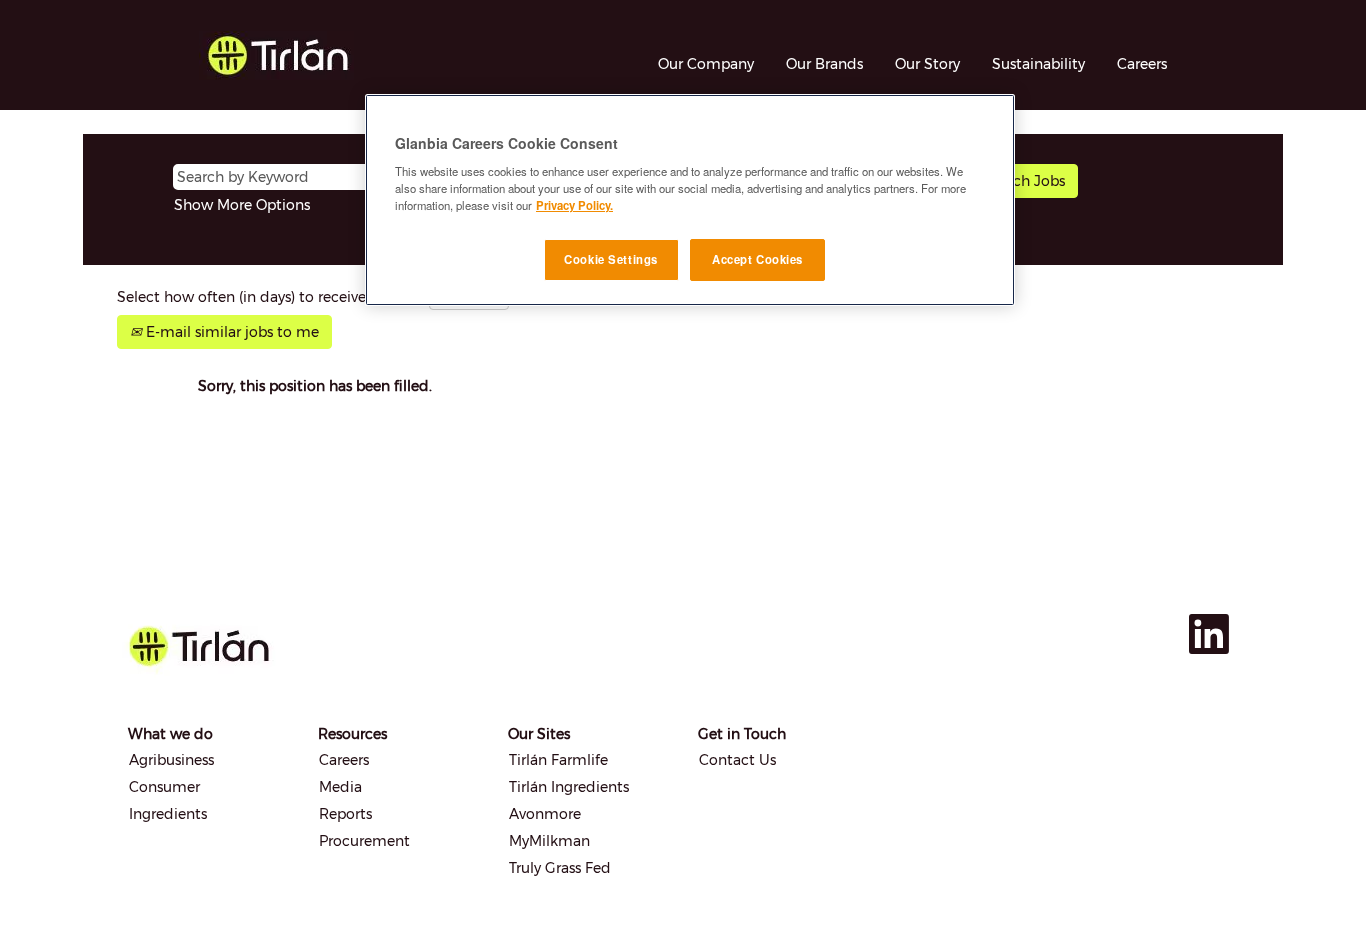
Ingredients (168, 814)
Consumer (164, 787)
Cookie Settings (611, 259)
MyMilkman (549, 841)
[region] (690, 200)
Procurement (364, 841)
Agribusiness (171, 760)
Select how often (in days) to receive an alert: (271, 297)
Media (340, 787)
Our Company (706, 64)
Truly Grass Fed (560, 868)
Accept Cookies (757, 259)
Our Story (927, 64)
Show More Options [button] (242, 205)
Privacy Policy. (574, 205)
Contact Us (737, 760)
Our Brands (824, 64)
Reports (345, 814)
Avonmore (545, 814)
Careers (1142, 64)
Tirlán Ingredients (569, 787)
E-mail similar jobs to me (230, 332)
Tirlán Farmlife (558, 760)
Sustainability (1038, 64)
